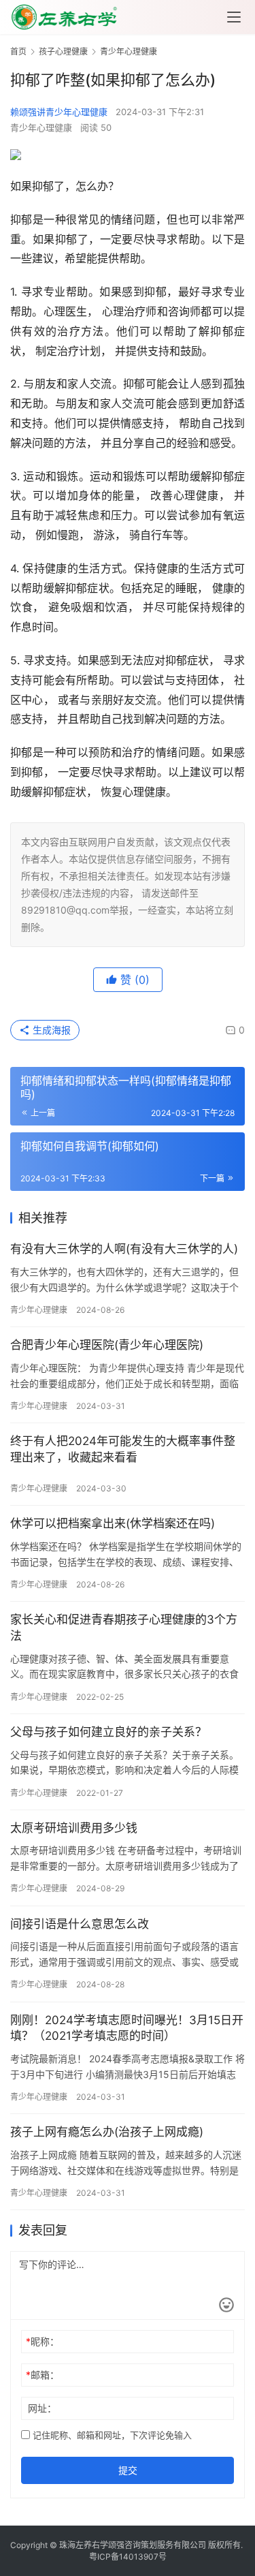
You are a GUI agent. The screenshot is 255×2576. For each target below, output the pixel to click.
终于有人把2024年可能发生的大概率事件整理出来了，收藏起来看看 (123, 1449)
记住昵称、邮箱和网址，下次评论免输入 (111, 2435)
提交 (128, 2470)
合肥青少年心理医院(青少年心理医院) (107, 1345)
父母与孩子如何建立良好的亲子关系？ (108, 1732)
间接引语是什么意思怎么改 (80, 1924)
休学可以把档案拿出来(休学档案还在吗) (113, 1523)
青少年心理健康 (41, 127)
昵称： (42, 2341)
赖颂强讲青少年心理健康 (59, 112)
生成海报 (50, 1030)
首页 (18, 51)
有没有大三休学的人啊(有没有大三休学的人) (124, 1249)
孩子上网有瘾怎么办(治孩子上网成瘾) (107, 2132)
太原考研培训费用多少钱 (74, 1828)
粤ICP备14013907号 (128, 2557)
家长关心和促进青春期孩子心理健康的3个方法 (124, 1628)
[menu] (234, 17)
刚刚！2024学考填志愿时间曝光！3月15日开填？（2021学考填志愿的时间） (127, 2028)
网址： (42, 2408)
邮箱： (42, 2375)
